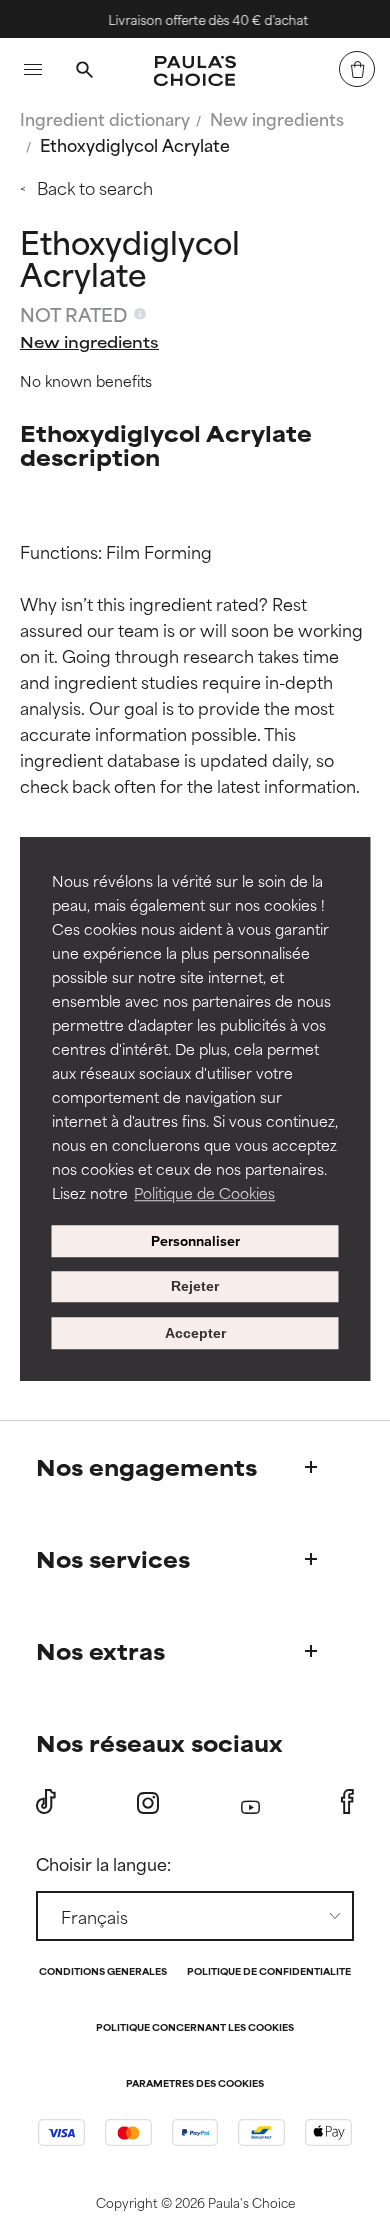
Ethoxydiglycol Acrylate (135, 144)
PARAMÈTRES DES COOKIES (195, 2084)
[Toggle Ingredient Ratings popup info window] (140, 314)
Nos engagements (146, 1466)
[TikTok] (46, 1802)
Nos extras (100, 1650)
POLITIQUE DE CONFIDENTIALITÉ (269, 1972)
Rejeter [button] (195, 1287)
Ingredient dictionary (105, 118)
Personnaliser (195, 1241)
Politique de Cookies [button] (204, 1192)
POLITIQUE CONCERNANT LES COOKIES (195, 2028)
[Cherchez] (84, 72)
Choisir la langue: (103, 1863)
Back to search (95, 187)
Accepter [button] (195, 1333)
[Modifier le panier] (357, 69)
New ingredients (277, 118)
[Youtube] (250, 1802)
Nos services (113, 1558)
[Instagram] (148, 1802)
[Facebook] (347, 1802)
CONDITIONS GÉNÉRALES (103, 1972)
